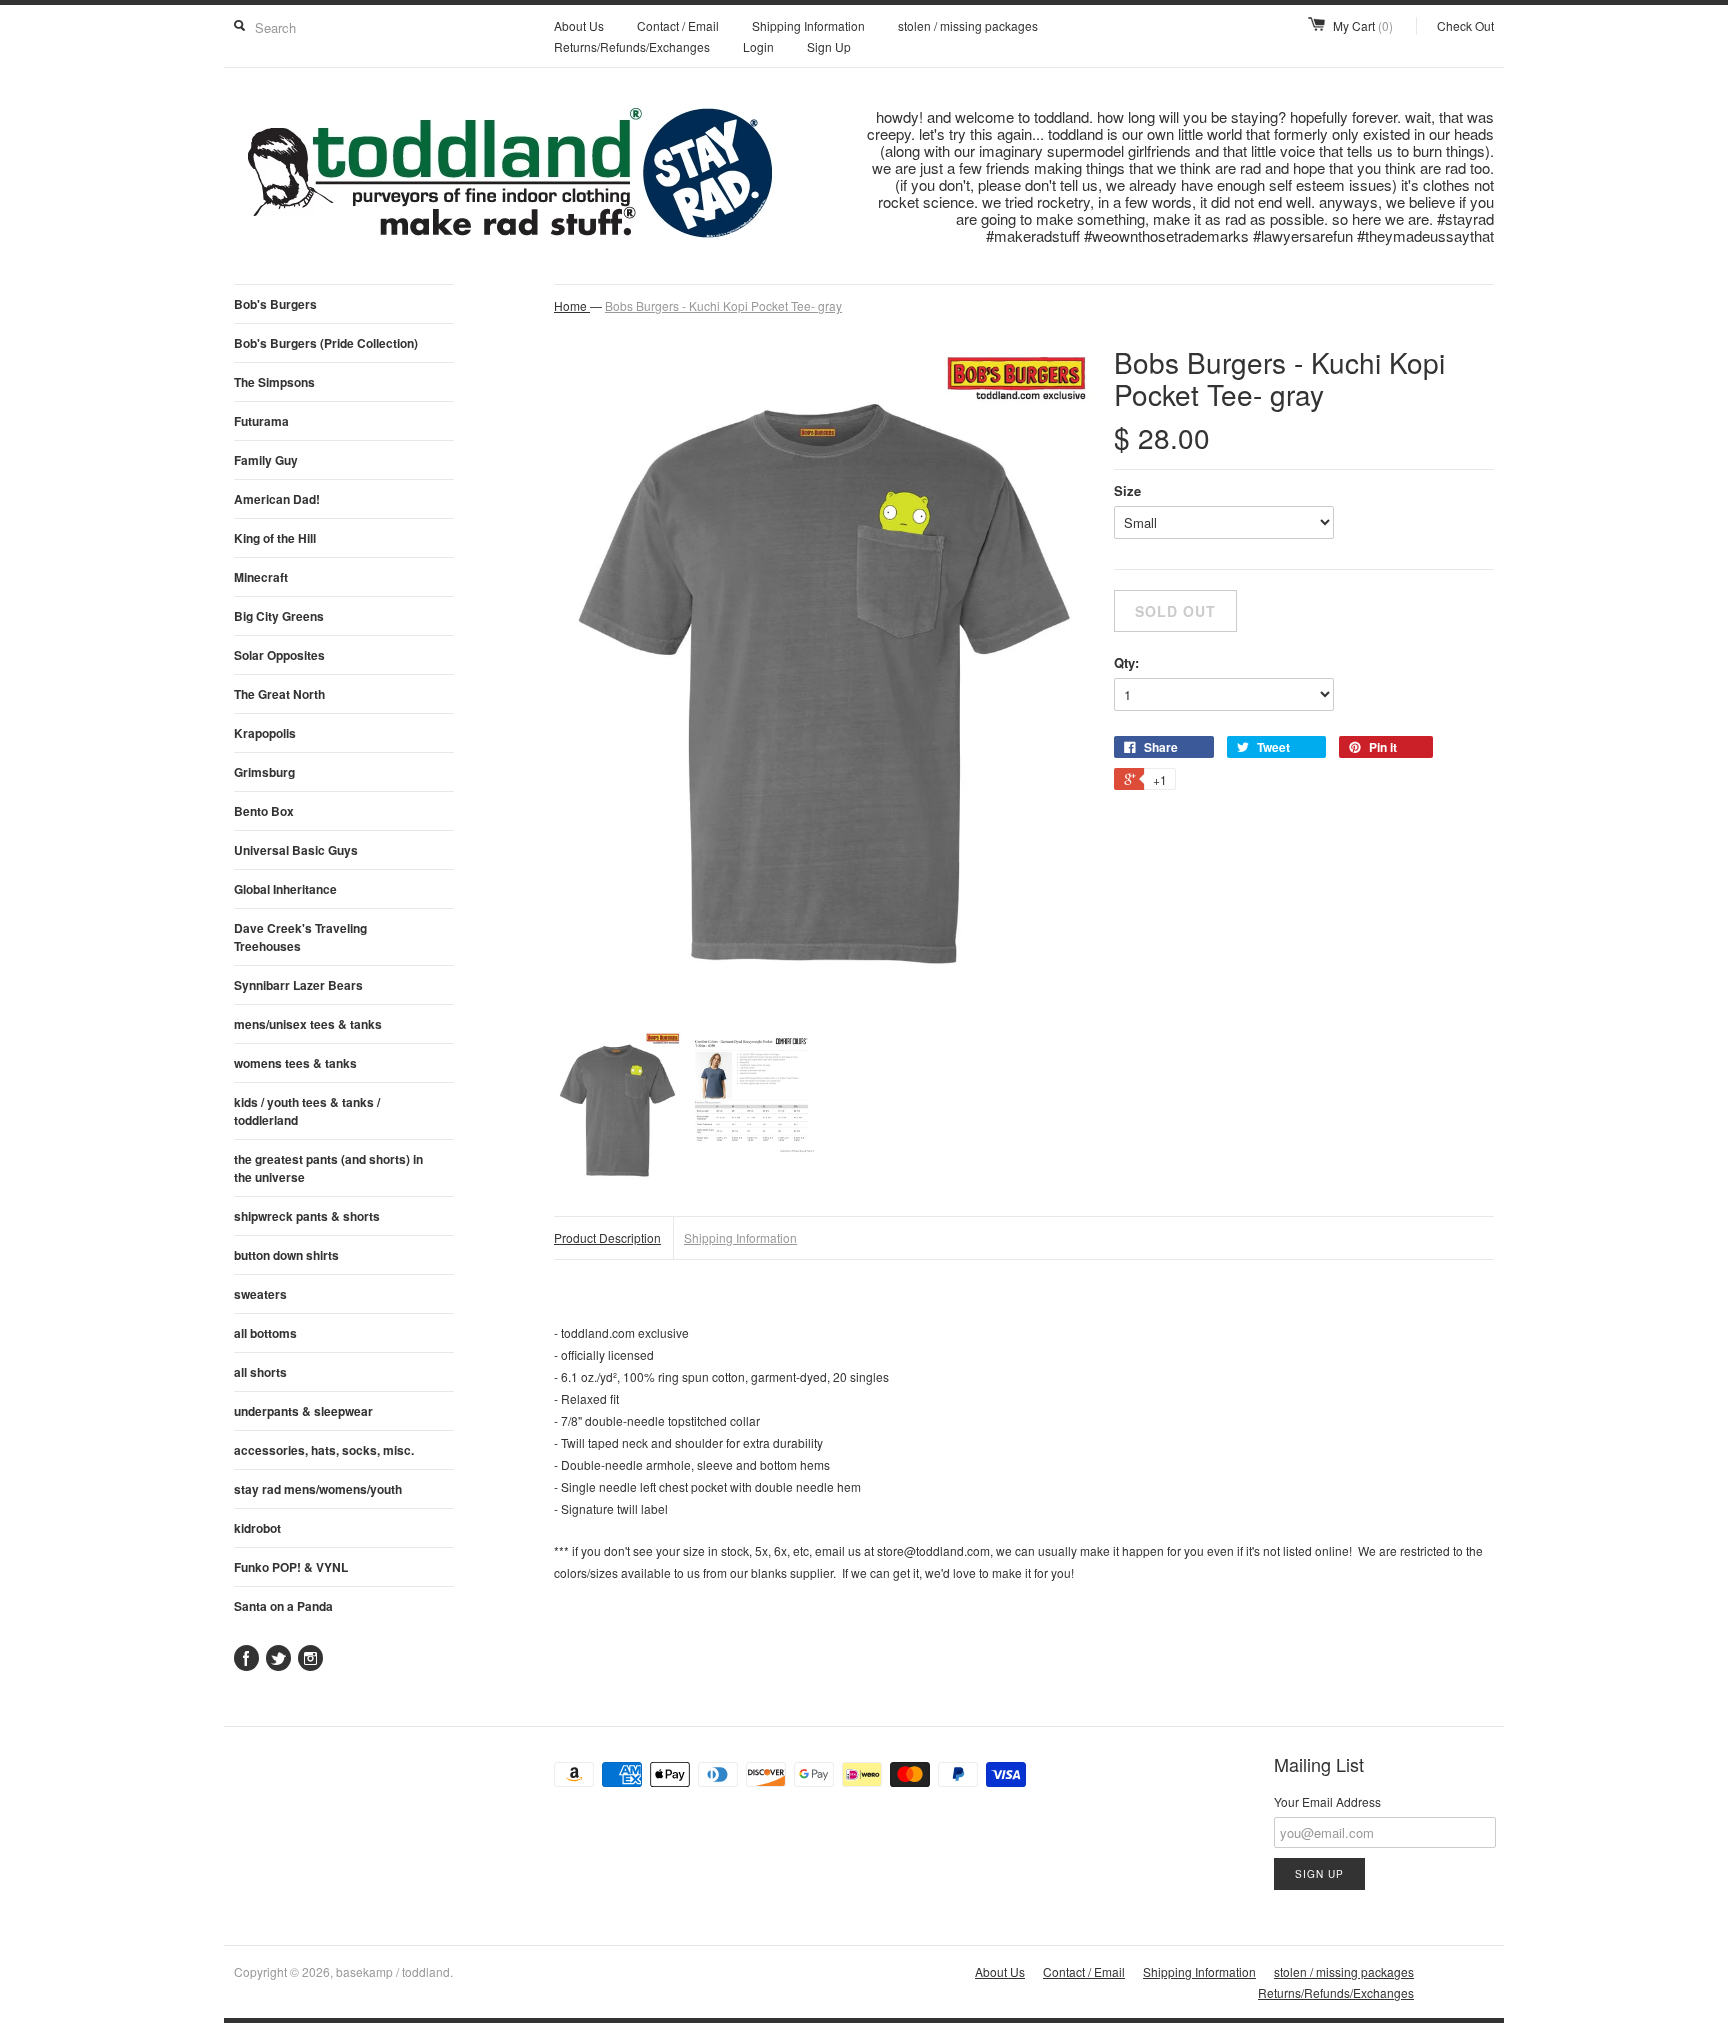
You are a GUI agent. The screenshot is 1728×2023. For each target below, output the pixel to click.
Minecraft (261, 577)
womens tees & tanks (295, 1063)
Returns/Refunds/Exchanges (632, 46)
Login (758, 46)
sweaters (260, 1294)
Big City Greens (279, 616)
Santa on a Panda (283, 1606)
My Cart (1363, 25)
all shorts (260, 1372)
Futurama (261, 421)
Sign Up (829, 46)
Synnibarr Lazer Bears (298, 985)
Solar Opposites (279, 655)
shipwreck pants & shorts (307, 1216)
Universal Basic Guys (296, 850)
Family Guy (266, 460)
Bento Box (264, 811)
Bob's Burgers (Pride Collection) (326, 343)
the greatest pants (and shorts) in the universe (328, 1168)
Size (1127, 490)
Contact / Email (678, 25)
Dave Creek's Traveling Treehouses (300, 937)
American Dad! (277, 499)
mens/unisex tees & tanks (308, 1024)
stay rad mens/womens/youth (318, 1489)
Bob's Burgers (275, 304)
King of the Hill (275, 538)
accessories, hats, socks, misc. (324, 1450)
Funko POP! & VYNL (291, 1567)
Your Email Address (1327, 1801)
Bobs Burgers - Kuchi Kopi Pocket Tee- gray (723, 305)
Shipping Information (808, 25)
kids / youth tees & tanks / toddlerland (307, 1111)
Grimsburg (264, 772)
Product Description (607, 1237)
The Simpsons (274, 382)
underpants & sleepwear (303, 1411)
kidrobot (257, 1528)
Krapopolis (265, 733)
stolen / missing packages (968, 25)
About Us (579, 25)
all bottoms (265, 1333)
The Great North (279, 694)
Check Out (1465, 25)
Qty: (1126, 662)
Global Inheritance (285, 889)
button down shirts (286, 1255)
